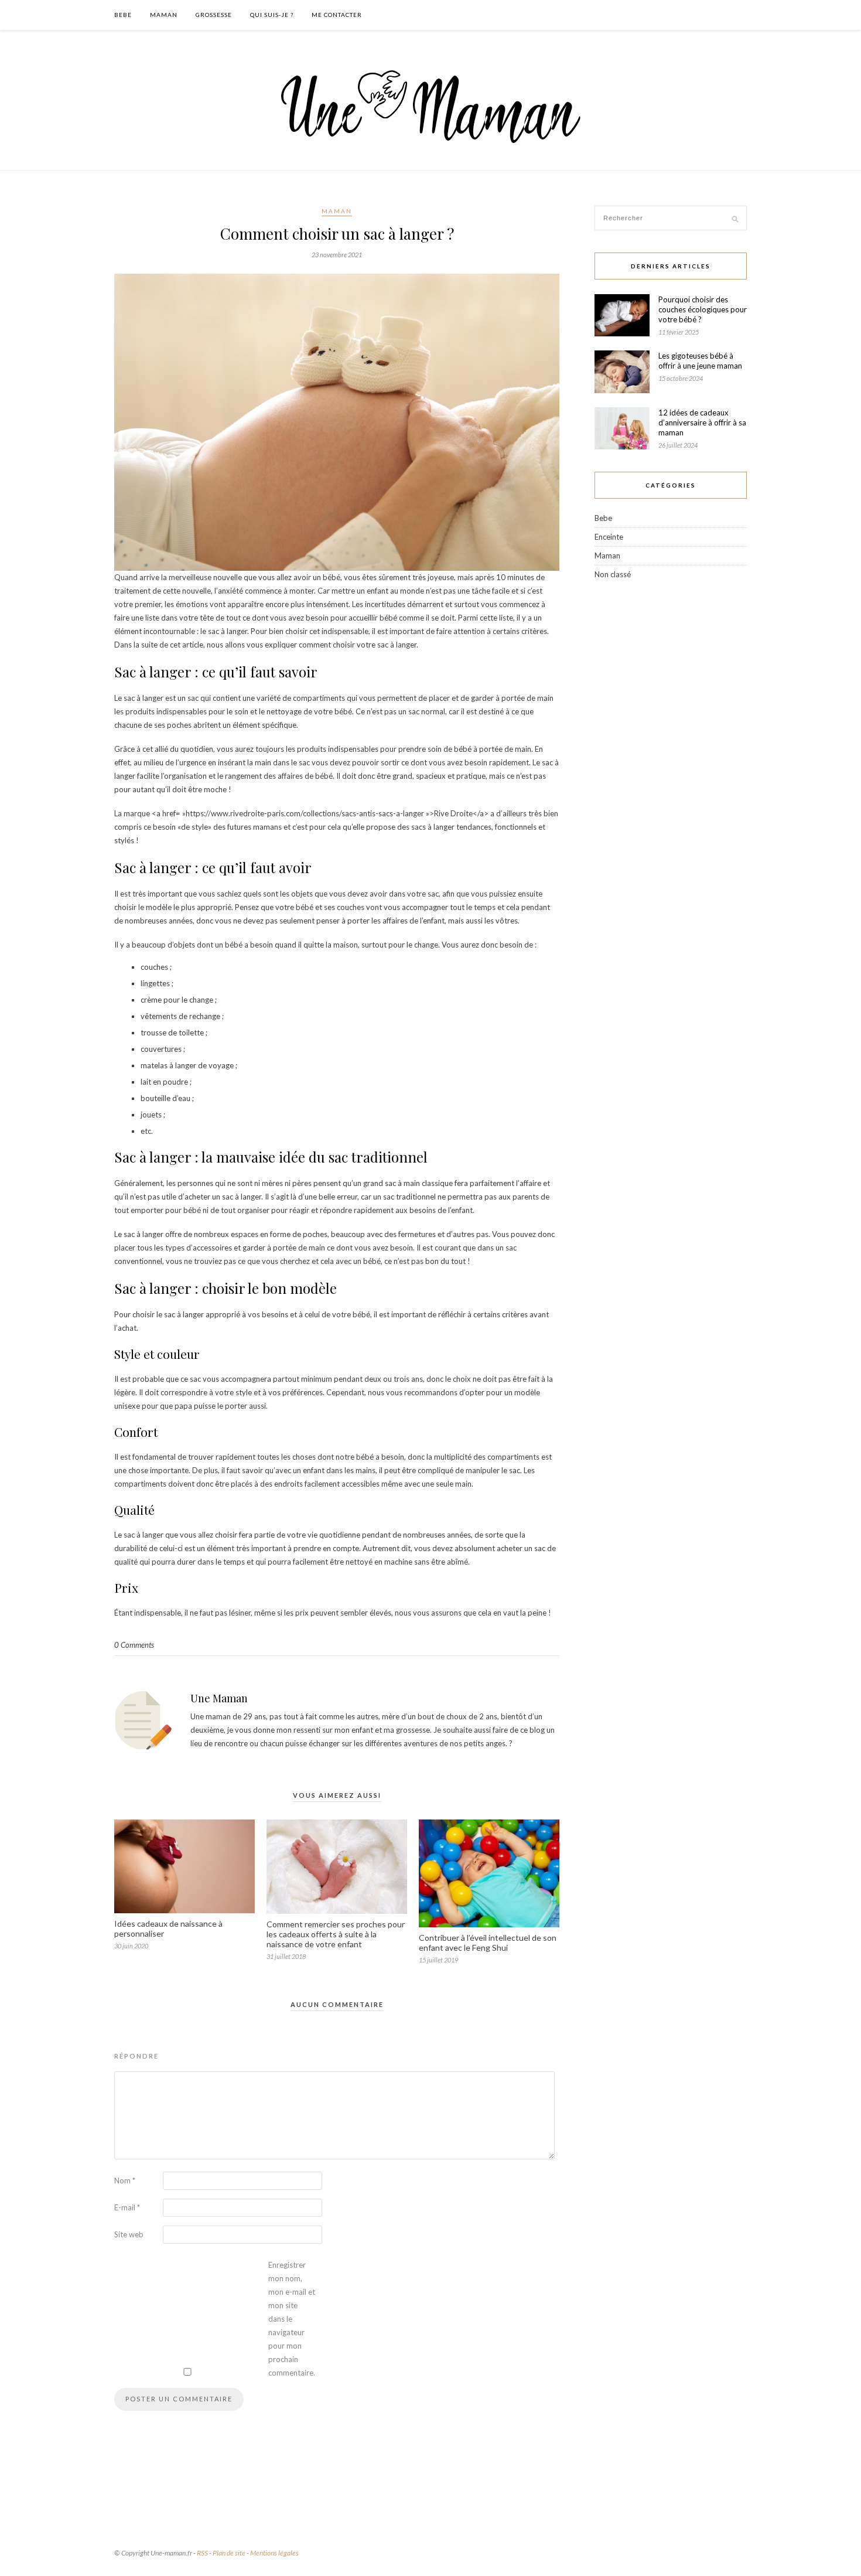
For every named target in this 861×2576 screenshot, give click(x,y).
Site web (129, 2234)
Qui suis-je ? (272, 15)
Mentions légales (274, 2553)
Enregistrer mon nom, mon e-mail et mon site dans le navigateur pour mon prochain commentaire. (292, 2319)
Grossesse (214, 15)
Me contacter (337, 15)
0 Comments (134, 1645)
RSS (202, 2553)
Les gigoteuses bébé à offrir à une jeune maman (700, 361)
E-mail (127, 2207)
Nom (125, 2180)
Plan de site (229, 2553)
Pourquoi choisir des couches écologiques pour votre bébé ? (703, 309)
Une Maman (219, 1698)
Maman (164, 15)
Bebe (123, 15)
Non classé (613, 574)
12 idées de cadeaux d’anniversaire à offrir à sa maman (702, 422)
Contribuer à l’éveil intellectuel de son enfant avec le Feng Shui (488, 1943)
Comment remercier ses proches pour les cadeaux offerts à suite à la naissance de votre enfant (336, 1934)
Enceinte (609, 537)
